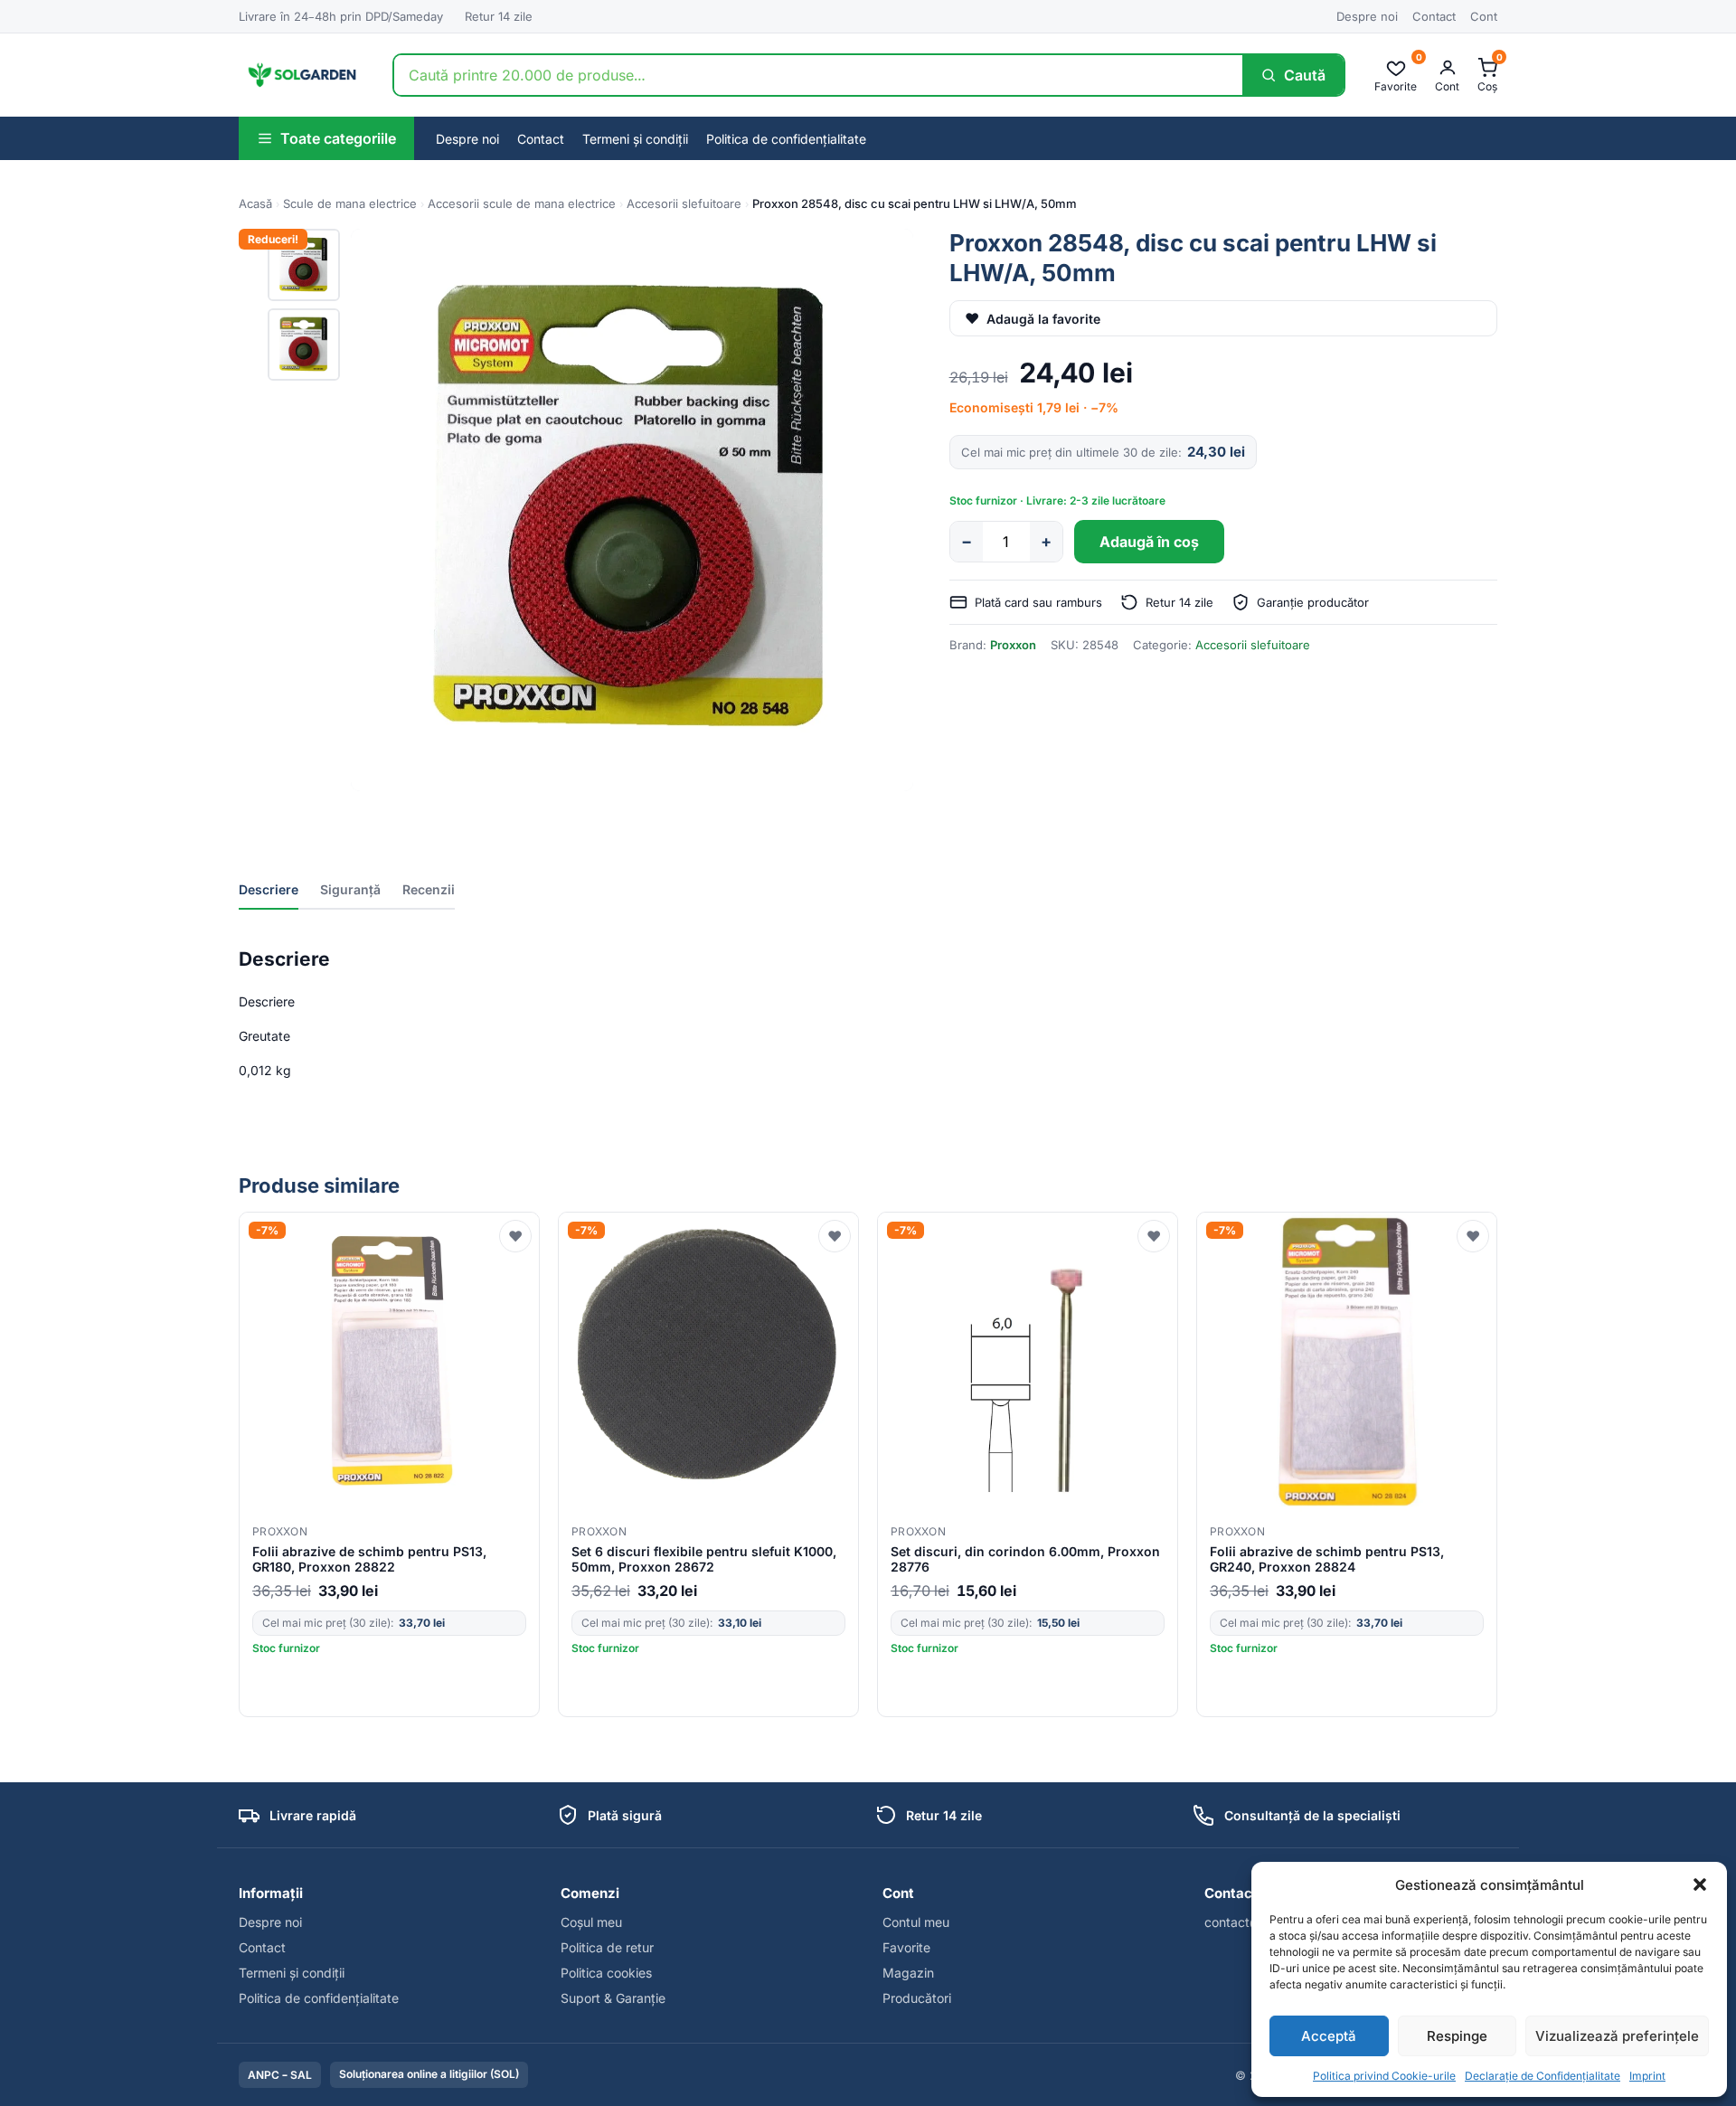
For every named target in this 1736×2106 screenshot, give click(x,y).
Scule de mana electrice (350, 203)
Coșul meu (591, 1922)
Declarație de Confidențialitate (1543, 2076)
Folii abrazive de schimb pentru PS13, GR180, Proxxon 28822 (369, 1559)
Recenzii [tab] (429, 889)
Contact (1434, 16)
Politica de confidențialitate (786, 139)
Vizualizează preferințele (1617, 2036)
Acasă (255, 203)
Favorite (906, 1947)
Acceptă (1329, 2036)
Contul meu (916, 1922)
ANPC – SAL (280, 2075)
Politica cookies (606, 1973)
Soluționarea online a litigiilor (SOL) (429, 2074)
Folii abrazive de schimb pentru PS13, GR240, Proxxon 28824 (1327, 1559)
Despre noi (1367, 16)
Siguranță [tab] (350, 889)
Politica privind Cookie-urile (1384, 2076)
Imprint (1647, 2076)
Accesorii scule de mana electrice (522, 203)
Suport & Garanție (613, 1998)
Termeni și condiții (635, 139)
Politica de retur (607, 1947)
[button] (1700, 1884)
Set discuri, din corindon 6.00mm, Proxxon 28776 (1025, 1559)
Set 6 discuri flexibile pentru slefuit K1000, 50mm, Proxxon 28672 (704, 1559)
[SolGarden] (301, 75)
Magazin (908, 1973)
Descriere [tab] (269, 889)
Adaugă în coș (1149, 542)
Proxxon (1013, 645)
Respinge (1457, 2036)
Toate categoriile (338, 138)
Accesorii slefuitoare (684, 203)
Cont (1484, 16)
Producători (917, 1998)
